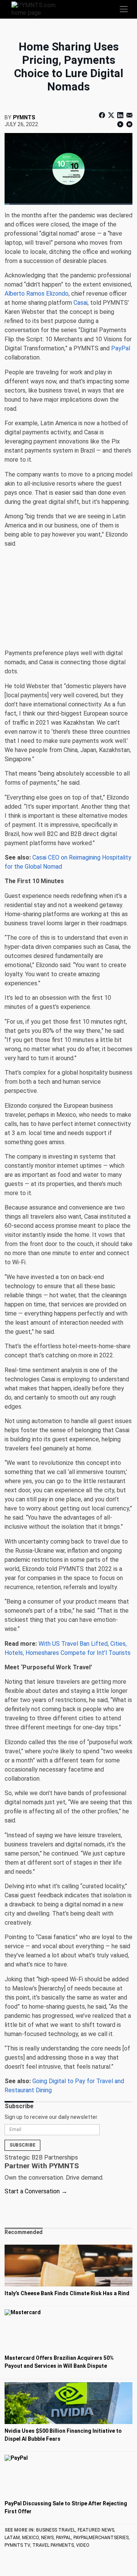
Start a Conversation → (36, 2191)
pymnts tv (17, 2545)
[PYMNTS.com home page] (38, 9)
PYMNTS (24, 117)
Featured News (96, 2530)
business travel (56, 2530)
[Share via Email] (129, 115)
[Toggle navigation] (124, 9)
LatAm (12, 2538)
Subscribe (22, 2145)
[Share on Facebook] (103, 115)
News (47, 2538)
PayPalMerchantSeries (101, 2538)
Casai (80, 303)
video (83, 2545)
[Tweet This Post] (111, 115)
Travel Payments (53, 2545)
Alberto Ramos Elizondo (37, 294)
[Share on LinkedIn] (120, 115)
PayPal (121, 348)
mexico (30, 2538)
